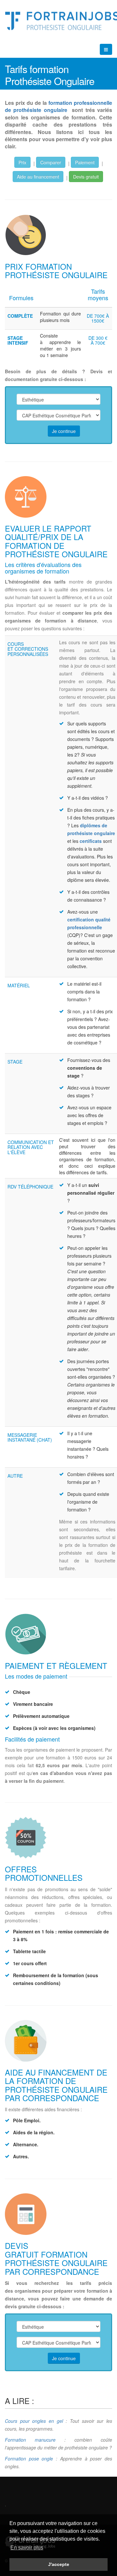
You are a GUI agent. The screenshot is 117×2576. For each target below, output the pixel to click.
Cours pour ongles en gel (34, 2421)
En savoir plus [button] (27, 2548)
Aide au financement (38, 177)
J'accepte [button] (59, 2564)
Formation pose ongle (29, 2459)
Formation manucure (30, 2440)
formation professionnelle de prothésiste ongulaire (58, 106)
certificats (91, 841)
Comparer (51, 162)
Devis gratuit (86, 177)
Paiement (85, 162)
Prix (22, 162)
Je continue (64, 431)
